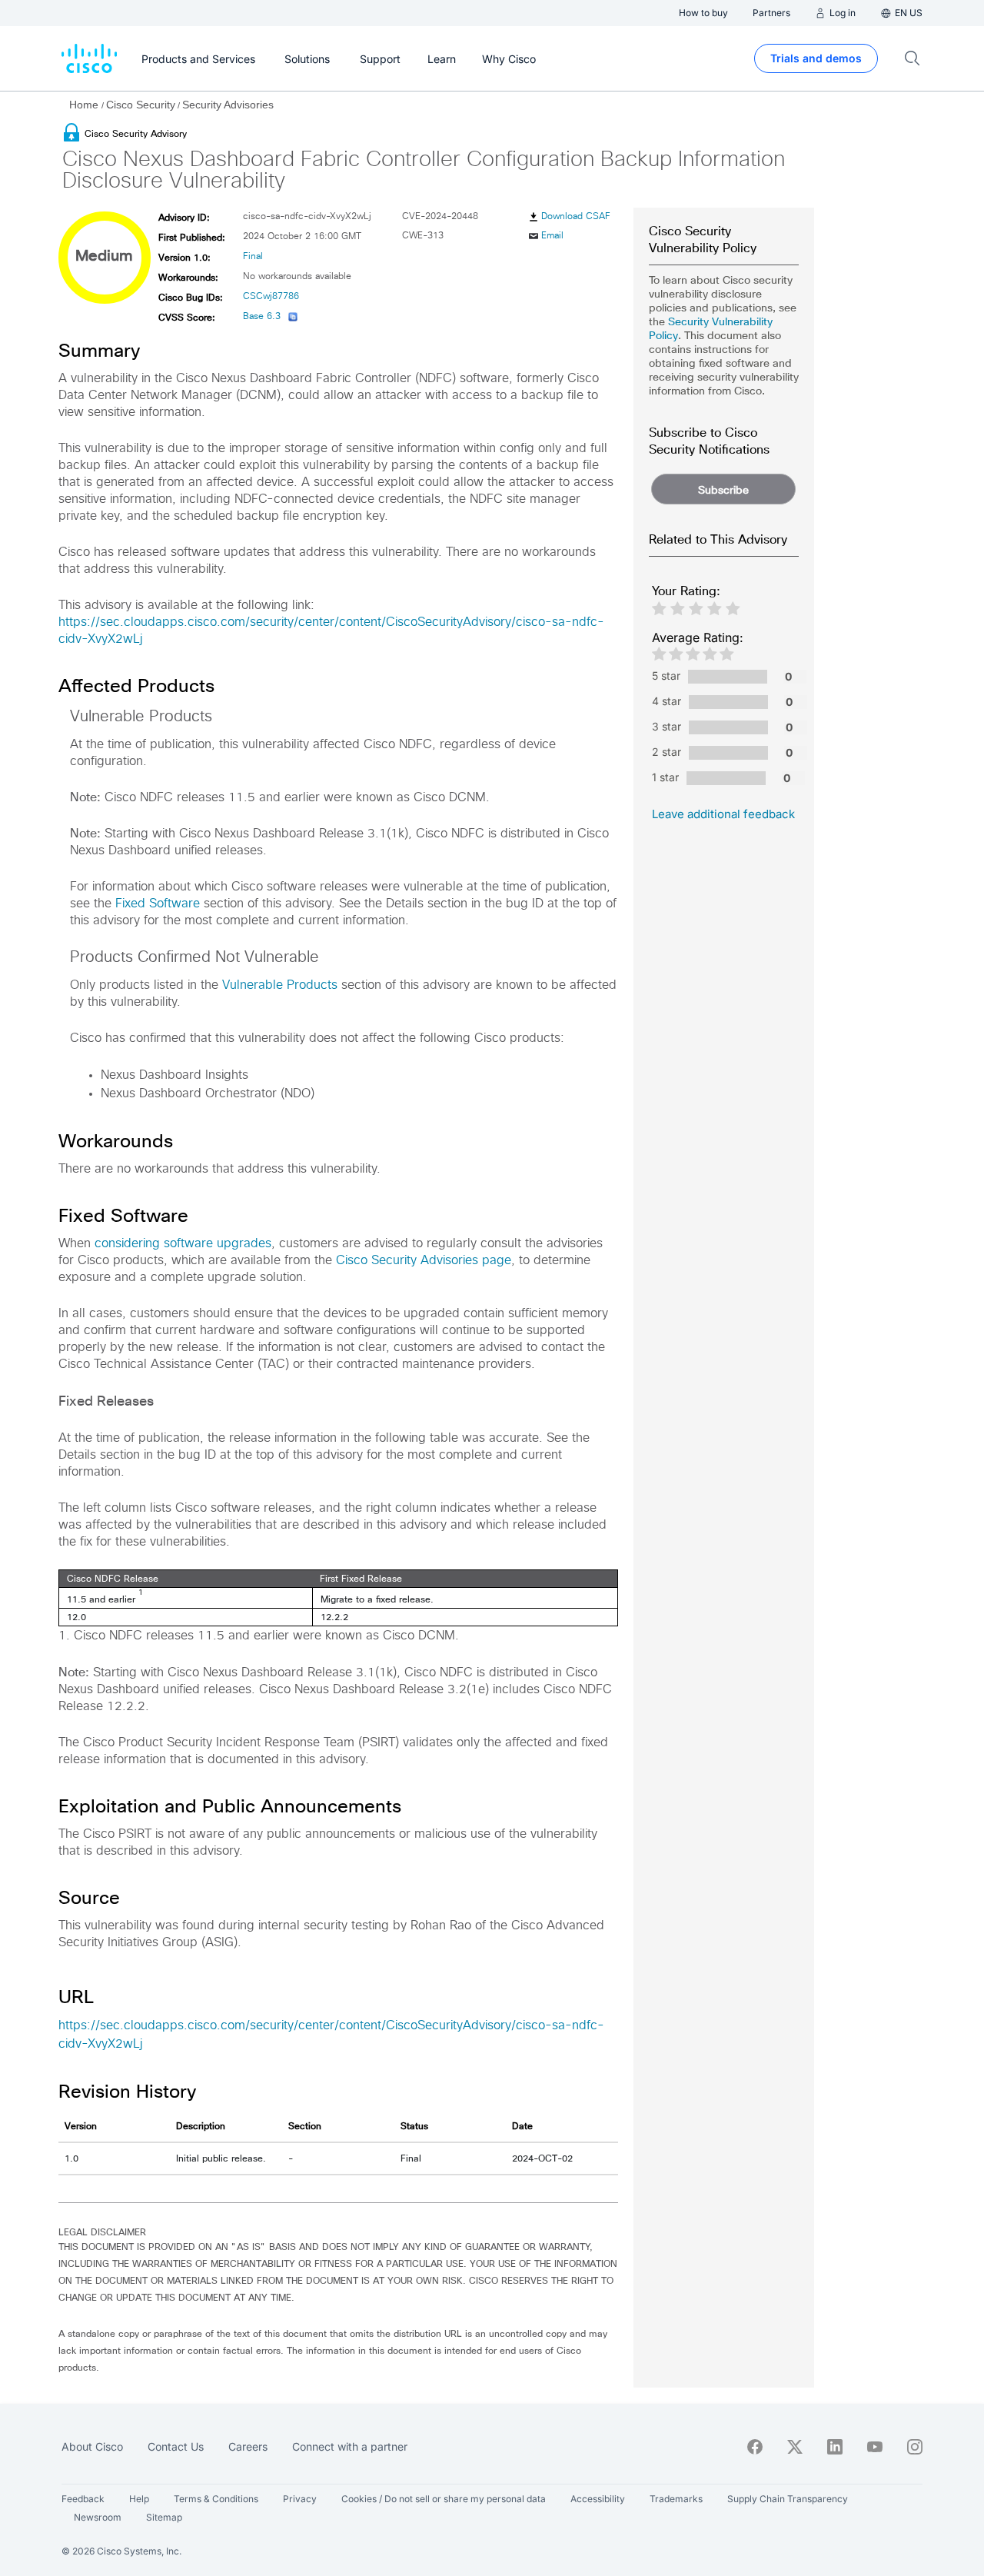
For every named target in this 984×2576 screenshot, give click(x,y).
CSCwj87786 (271, 297)
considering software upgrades (183, 1243)
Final (253, 257)
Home (85, 105)
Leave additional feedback (723, 814)
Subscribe (723, 490)
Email (552, 236)
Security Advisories (228, 105)
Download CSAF (576, 217)
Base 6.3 (262, 317)
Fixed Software (158, 904)
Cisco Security (141, 105)
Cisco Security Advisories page (424, 1260)
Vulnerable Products (280, 985)
